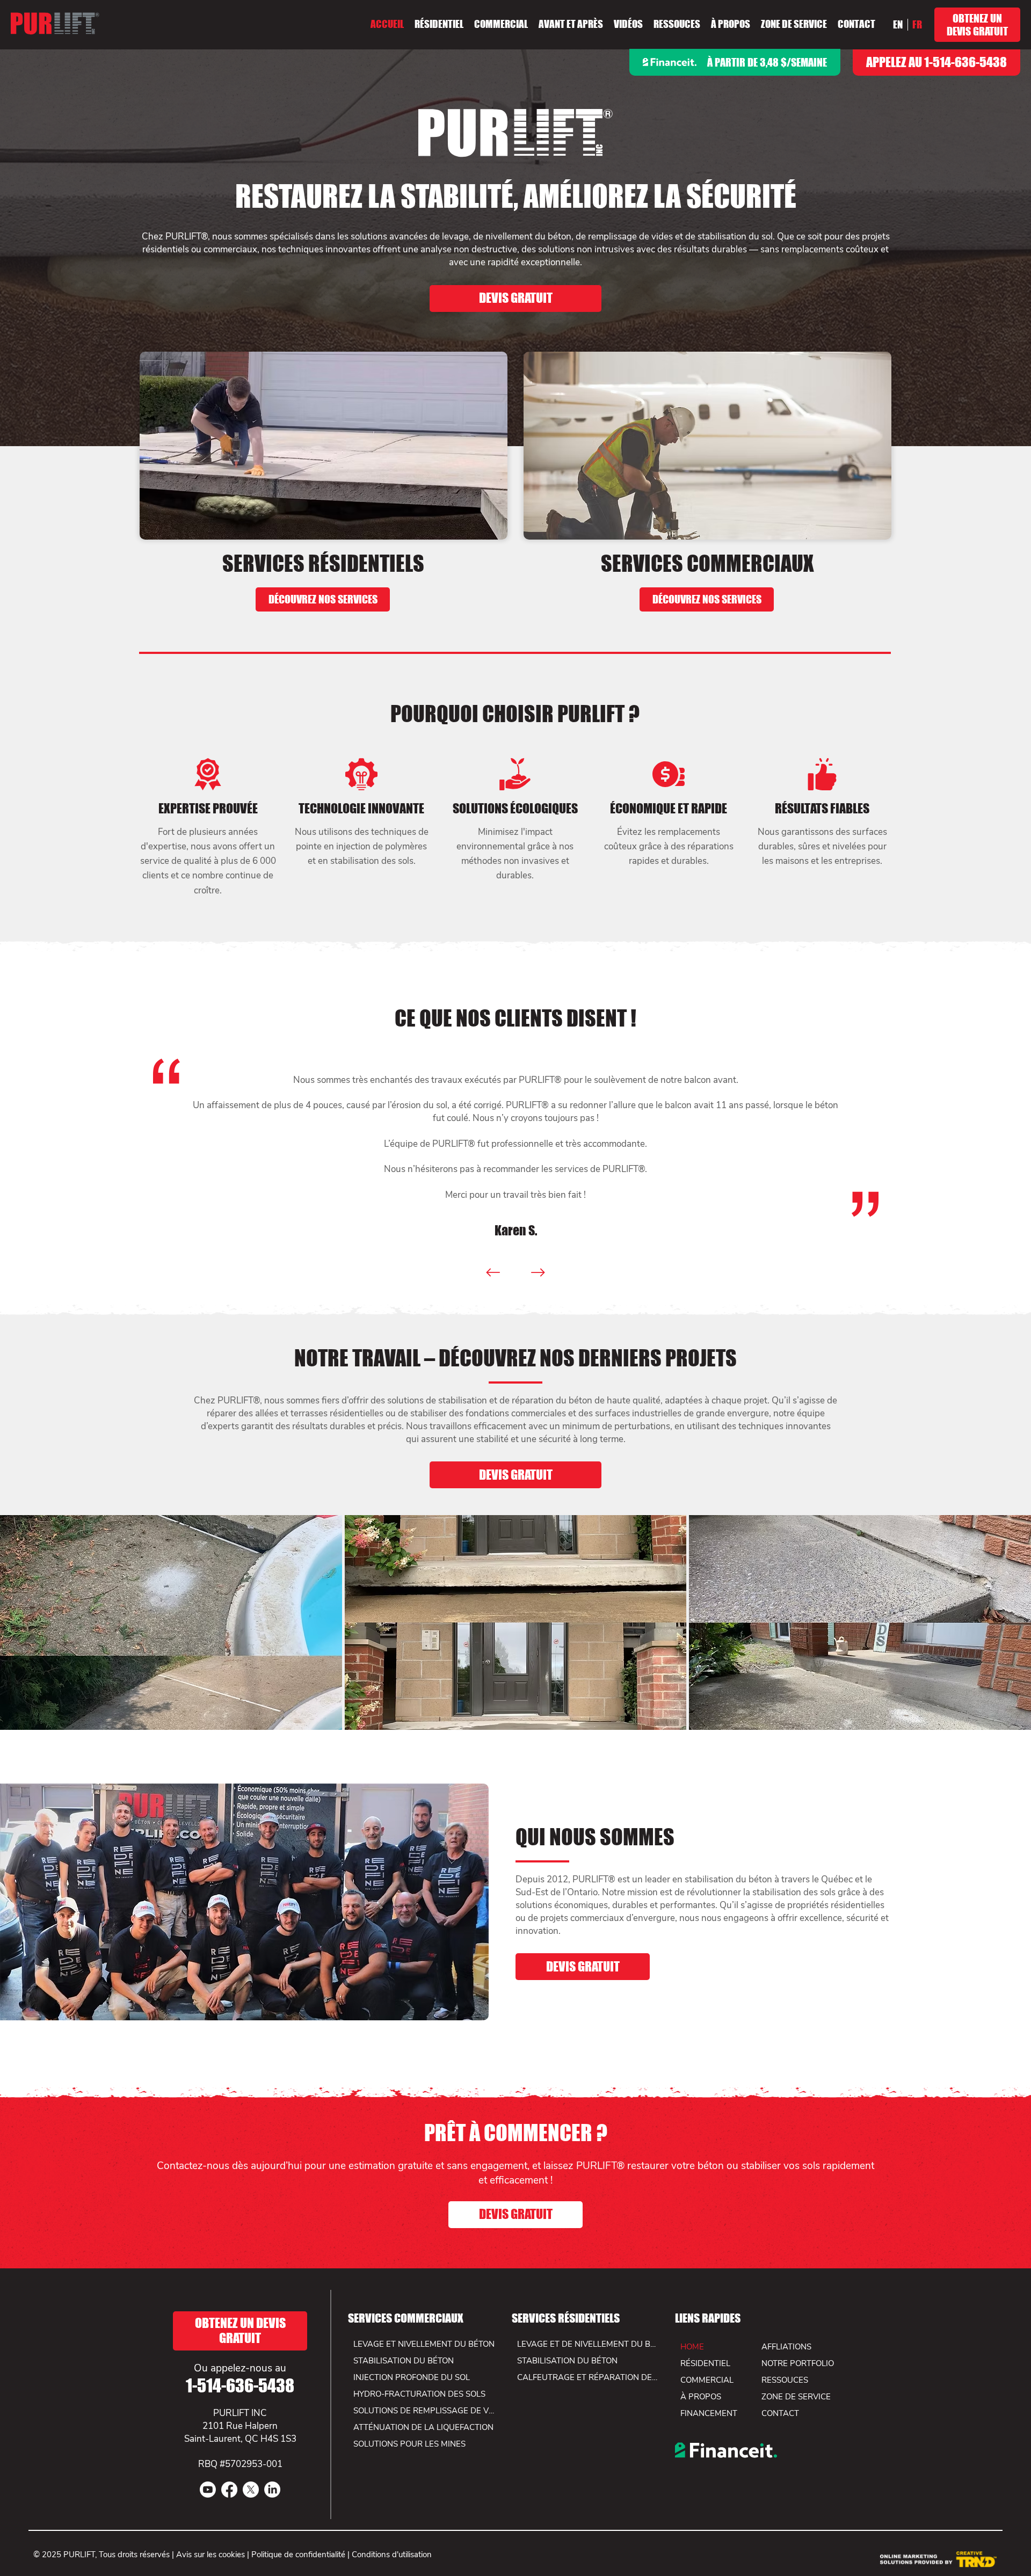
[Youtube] (208, 2490)
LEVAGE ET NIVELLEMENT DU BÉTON (424, 2344)
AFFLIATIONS (786, 2347)
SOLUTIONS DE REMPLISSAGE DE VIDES (424, 2411)
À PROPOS (701, 2397)
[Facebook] (229, 2490)
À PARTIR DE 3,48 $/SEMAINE (767, 62)
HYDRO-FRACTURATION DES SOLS (419, 2394)
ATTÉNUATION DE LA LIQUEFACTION (423, 2427)
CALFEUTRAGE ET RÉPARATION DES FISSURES (588, 2377)
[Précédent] (493, 1272)
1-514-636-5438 (240, 2386)
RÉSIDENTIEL (705, 2363)
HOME (692, 2347)
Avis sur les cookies (210, 2555)
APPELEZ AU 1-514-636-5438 (936, 62)
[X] (251, 2490)
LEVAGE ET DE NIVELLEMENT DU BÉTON (588, 2344)
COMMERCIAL (707, 2380)
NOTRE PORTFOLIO (798, 2363)
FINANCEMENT (709, 2413)
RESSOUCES (785, 2380)
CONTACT (780, 2413)
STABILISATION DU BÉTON (567, 2361)
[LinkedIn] (272, 2490)
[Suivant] (538, 1272)
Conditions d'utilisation (392, 2555)
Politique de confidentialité (298, 2555)
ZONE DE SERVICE (796, 2397)
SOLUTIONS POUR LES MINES (409, 2444)
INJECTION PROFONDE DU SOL (412, 2377)
